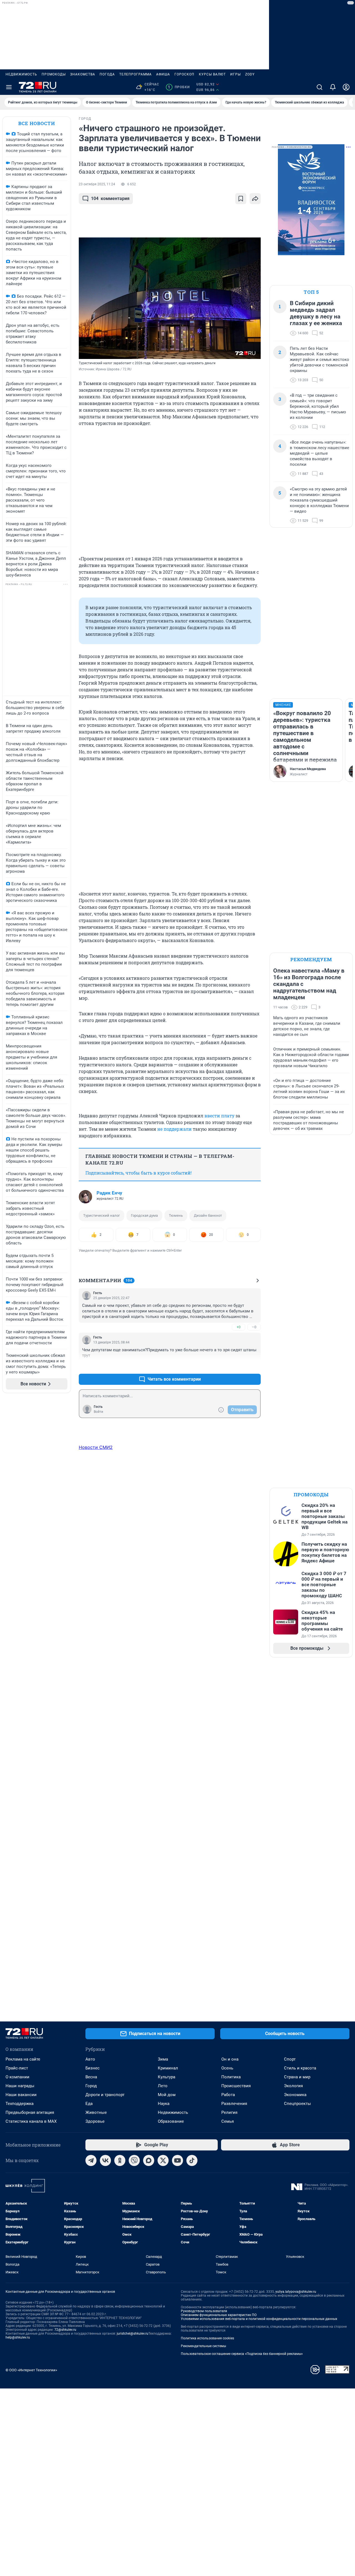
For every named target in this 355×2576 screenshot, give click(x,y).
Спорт (290, 2059)
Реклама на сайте (23, 2059)
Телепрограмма (135, 74)
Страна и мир (297, 2077)
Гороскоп (184, 74)
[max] (149, 2160)
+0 (239, 1327)
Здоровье (95, 2121)
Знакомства (83, 74)
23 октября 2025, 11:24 (97, 184)
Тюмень (176, 1215)
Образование (171, 2121)
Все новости (37, 123)
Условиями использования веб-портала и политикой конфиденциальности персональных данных (259, 2319)
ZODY (250, 74)
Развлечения (234, 2104)
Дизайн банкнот (208, 1215)
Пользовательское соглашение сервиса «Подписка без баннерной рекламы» (242, 2354)
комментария (110, 198)
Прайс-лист (17, 2068)
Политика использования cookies (207, 2338)
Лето (163, 2086)
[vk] (105, 2160)
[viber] (134, 2160)
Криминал (168, 2068)
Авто (90, 2059)
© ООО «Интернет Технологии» (31, 2370)
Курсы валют (212, 74)
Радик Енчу (109, 1193)
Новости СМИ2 (96, 1447)
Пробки (179, 87)
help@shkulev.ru (18, 2337)
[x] (163, 2160)
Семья (228, 2121)
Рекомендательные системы (203, 2346)
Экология (293, 2086)
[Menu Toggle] (9, 87)
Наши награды (20, 2086)
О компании (17, 2077)
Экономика (295, 2095)
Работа (228, 2095)
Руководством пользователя (204, 2311)
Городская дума (144, 1215)
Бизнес (92, 2068)
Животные (96, 2112)
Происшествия (236, 2086)
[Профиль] (346, 87)
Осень (227, 2068)
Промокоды (54, 74)
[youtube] (177, 2160)
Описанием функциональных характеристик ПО (219, 2315)
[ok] (120, 2160)
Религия (229, 2112)
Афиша (163, 74)
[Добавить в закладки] (241, 199)
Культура (167, 2077)
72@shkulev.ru (65, 2330)
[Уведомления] (333, 87)
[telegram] (91, 2160)
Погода (107, 74)
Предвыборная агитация (30, 2112)
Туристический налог (102, 1215)
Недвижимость (21, 74)
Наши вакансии (21, 2095)
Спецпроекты (297, 2104)
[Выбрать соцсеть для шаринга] (255, 199)
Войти (98, 1412)
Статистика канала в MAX (31, 2121)
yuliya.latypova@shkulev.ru (296, 2292)
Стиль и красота (300, 2068)
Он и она (230, 2059)
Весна (91, 2077)
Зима (163, 2059)
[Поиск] (319, 87)
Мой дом (167, 2095)
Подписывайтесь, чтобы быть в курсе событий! (139, 1173)
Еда (89, 2104)
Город (91, 2086)
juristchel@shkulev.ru (133, 2334)
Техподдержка (20, 2104)
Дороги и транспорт (105, 2095)
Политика (231, 2077)
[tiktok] (192, 2160)
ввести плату (219, 1116)
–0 (254, 1327)
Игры (235, 74)
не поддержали (174, 1129)
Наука (164, 2104)
